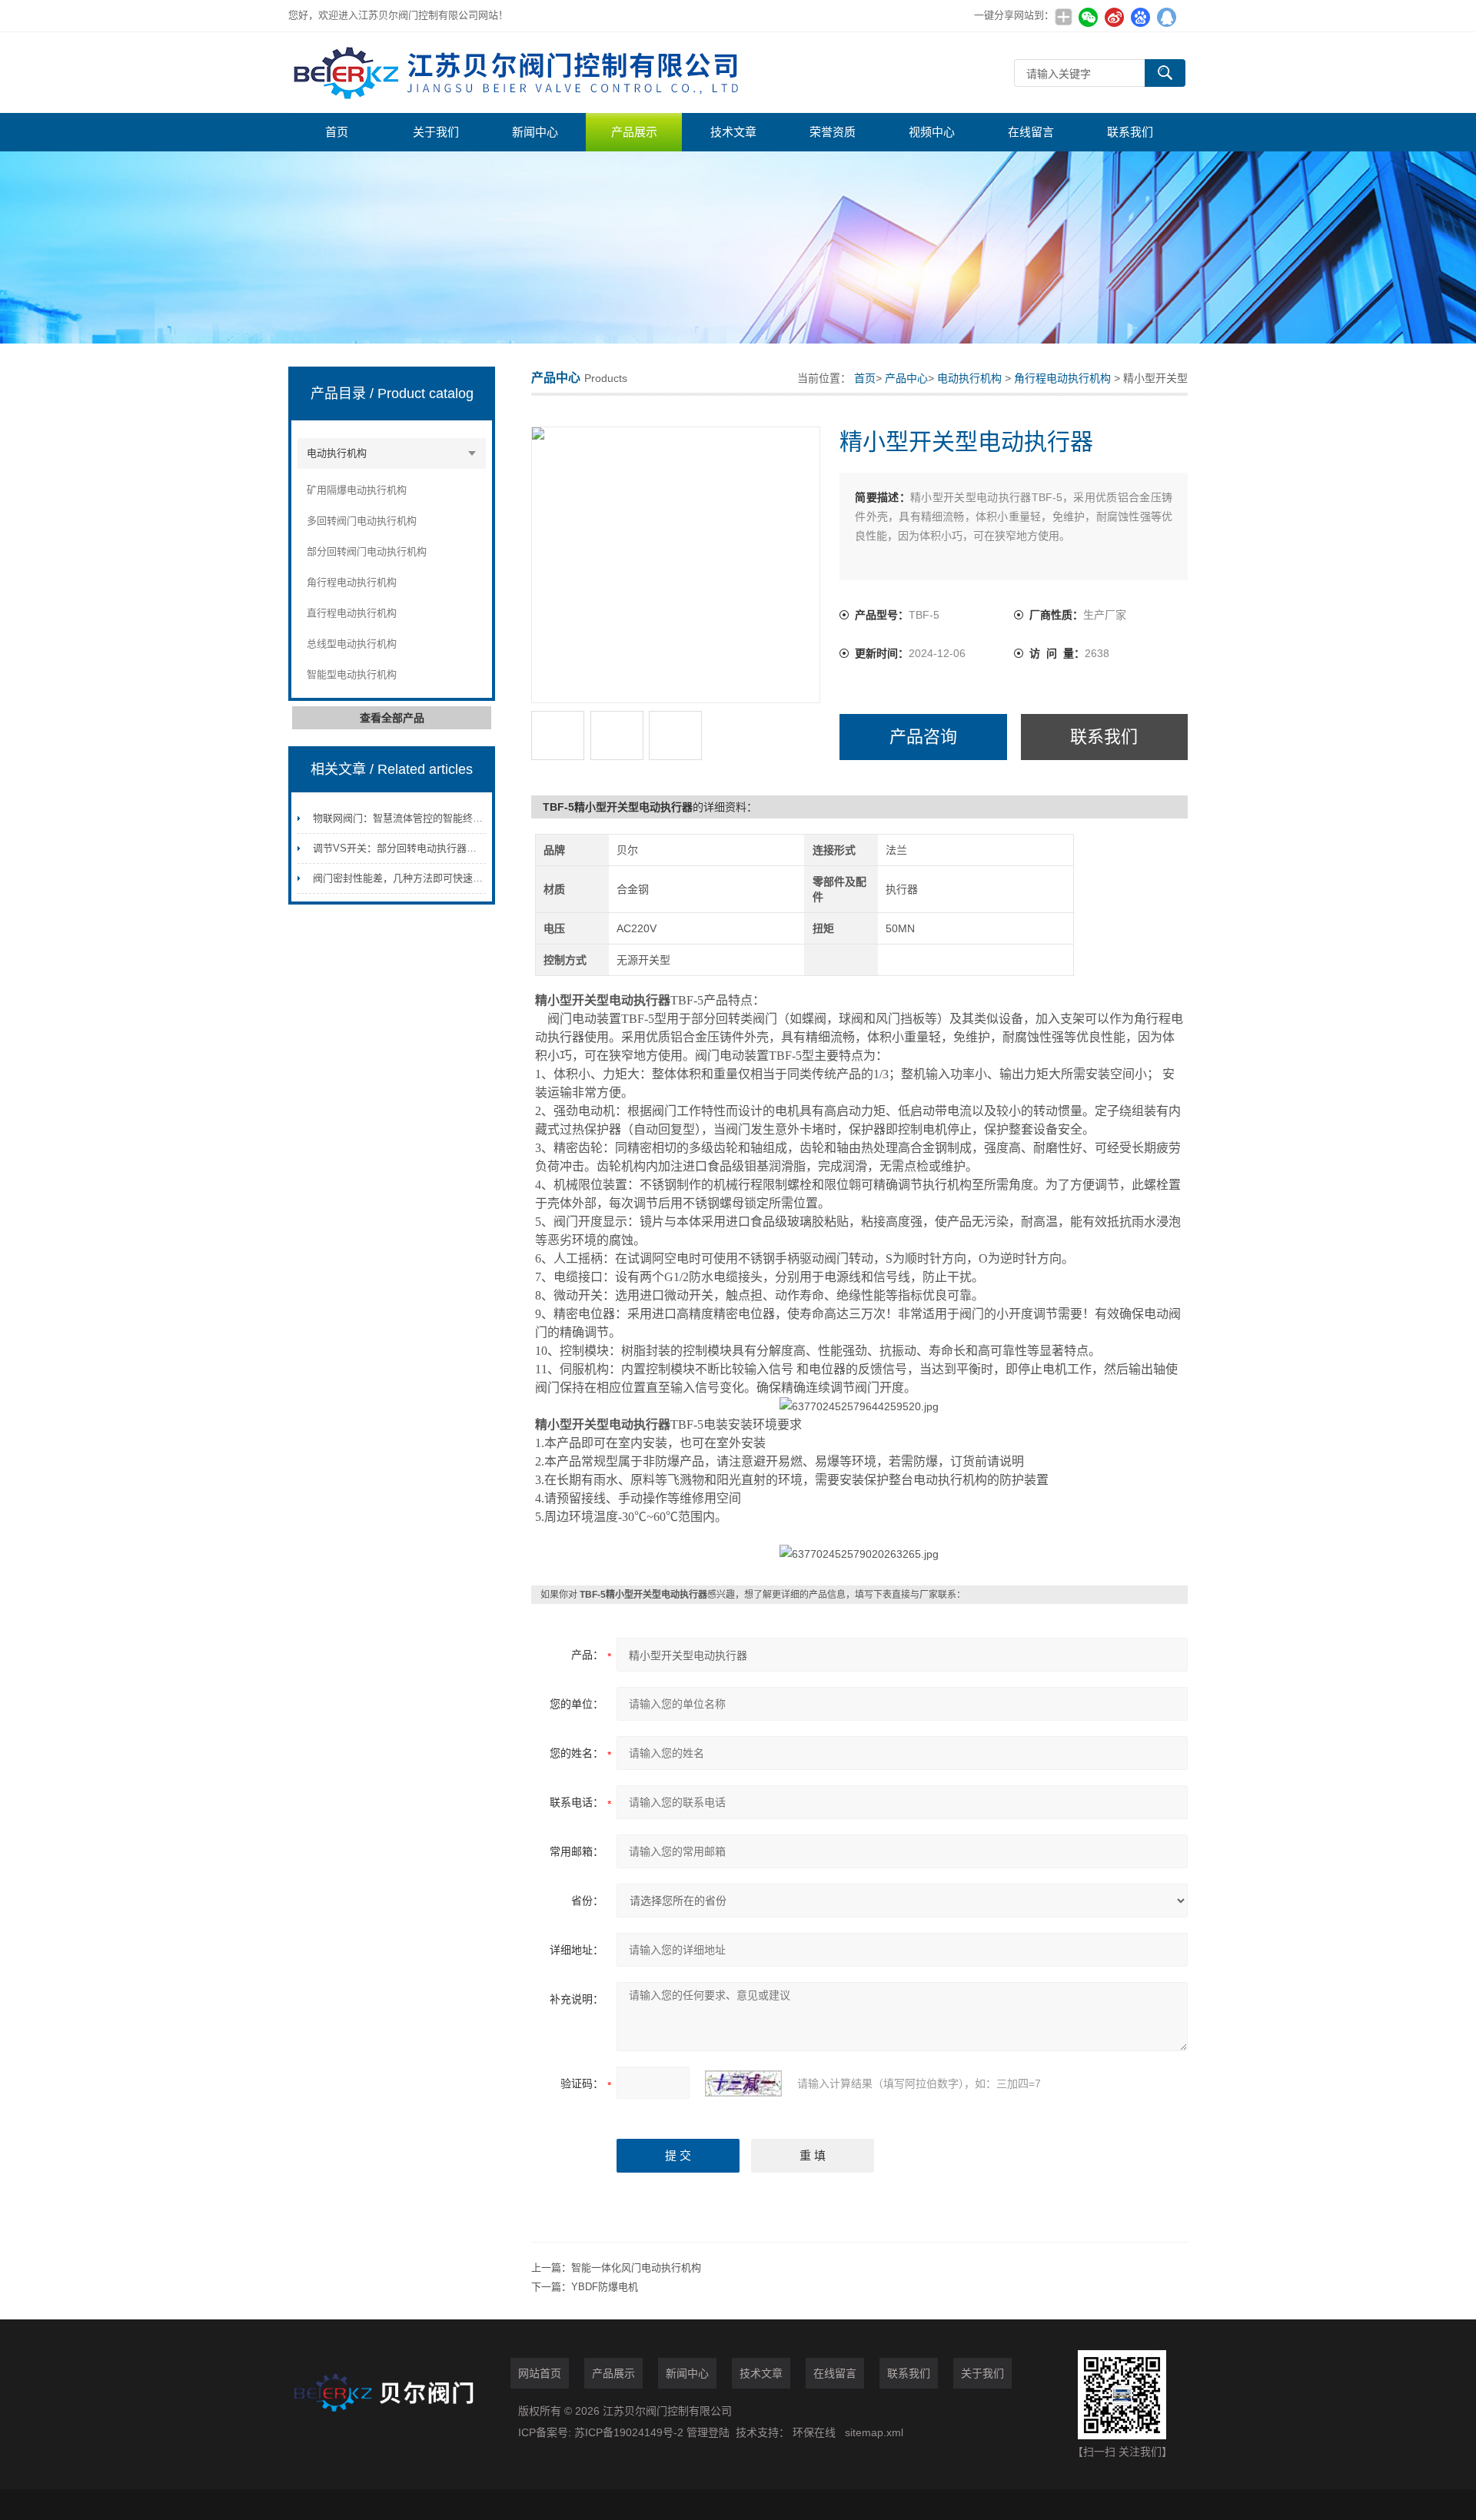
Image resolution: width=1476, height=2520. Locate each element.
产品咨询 (923, 737)
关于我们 (436, 132)
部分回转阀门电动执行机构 (367, 551)
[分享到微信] (1088, 17)
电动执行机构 (337, 453)
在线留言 (1031, 132)
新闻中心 (535, 132)
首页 (337, 132)
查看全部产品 (392, 718)
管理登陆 (708, 2432)
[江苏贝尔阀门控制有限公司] (519, 73)
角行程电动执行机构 (352, 582)
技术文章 (733, 132)
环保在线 (814, 2432)
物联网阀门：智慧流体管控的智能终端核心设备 (418, 818)
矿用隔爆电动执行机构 (357, 490)
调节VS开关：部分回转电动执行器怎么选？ (410, 848)
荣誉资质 (833, 132)
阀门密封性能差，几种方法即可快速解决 (403, 878)
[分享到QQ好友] (1166, 17)
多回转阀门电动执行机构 (362, 521)
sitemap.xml (874, 2432)
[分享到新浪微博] (1114, 17)
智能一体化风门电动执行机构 (636, 2268)
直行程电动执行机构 (352, 613)
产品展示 (634, 132)
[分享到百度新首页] (1140, 17)
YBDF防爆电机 (605, 2287)
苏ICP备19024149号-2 (630, 2432)
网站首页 (540, 2373)
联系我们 (1130, 132)
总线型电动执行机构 (352, 644)
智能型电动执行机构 (352, 674)
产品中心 (906, 378)
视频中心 (932, 132)
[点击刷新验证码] (743, 2083)
